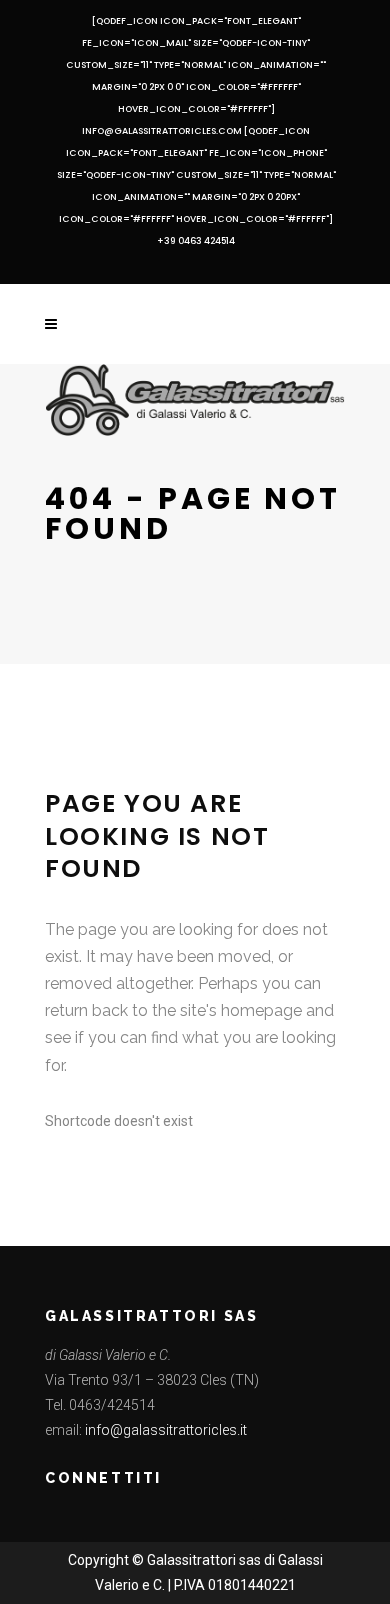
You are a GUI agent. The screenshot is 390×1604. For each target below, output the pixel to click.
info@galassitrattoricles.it (166, 1430)
